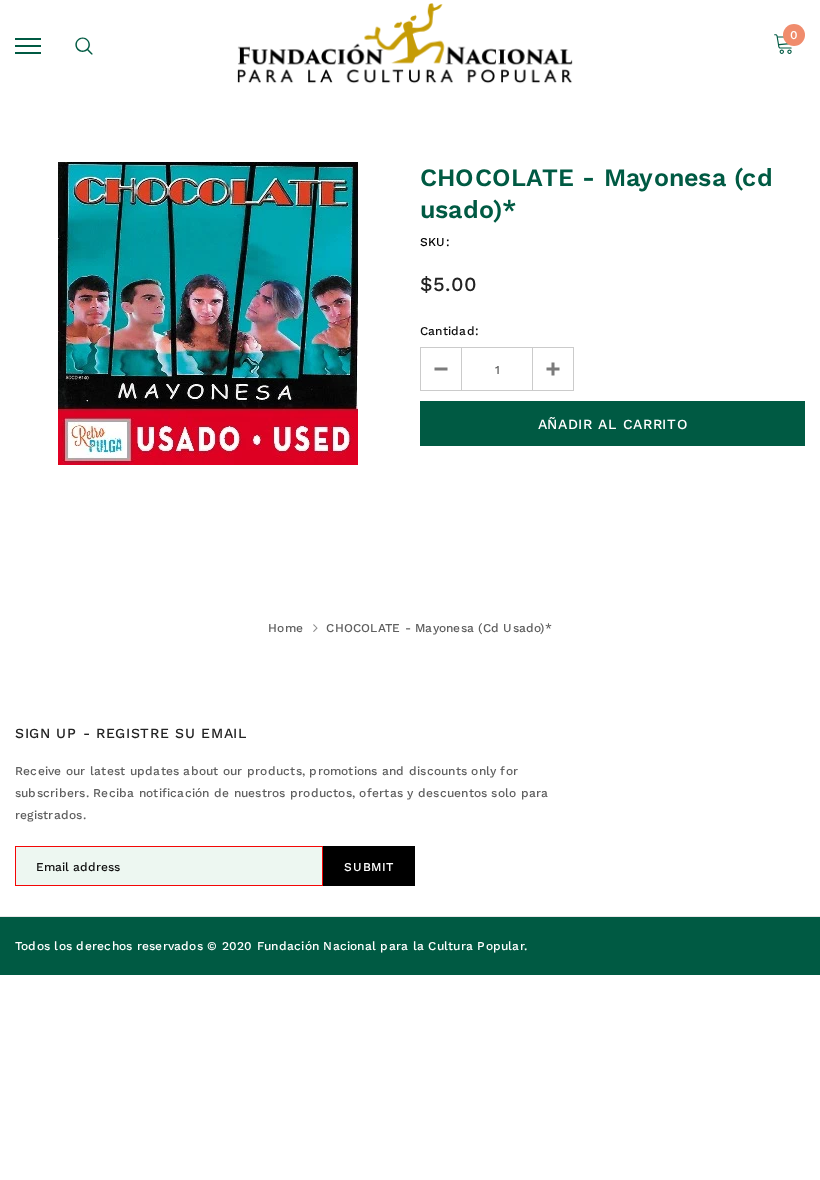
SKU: (435, 242)
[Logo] (407, 46)
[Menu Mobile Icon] (28, 45)
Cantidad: (449, 331)
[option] (207, 313)
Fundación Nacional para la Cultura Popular (390, 946)
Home (285, 628)
